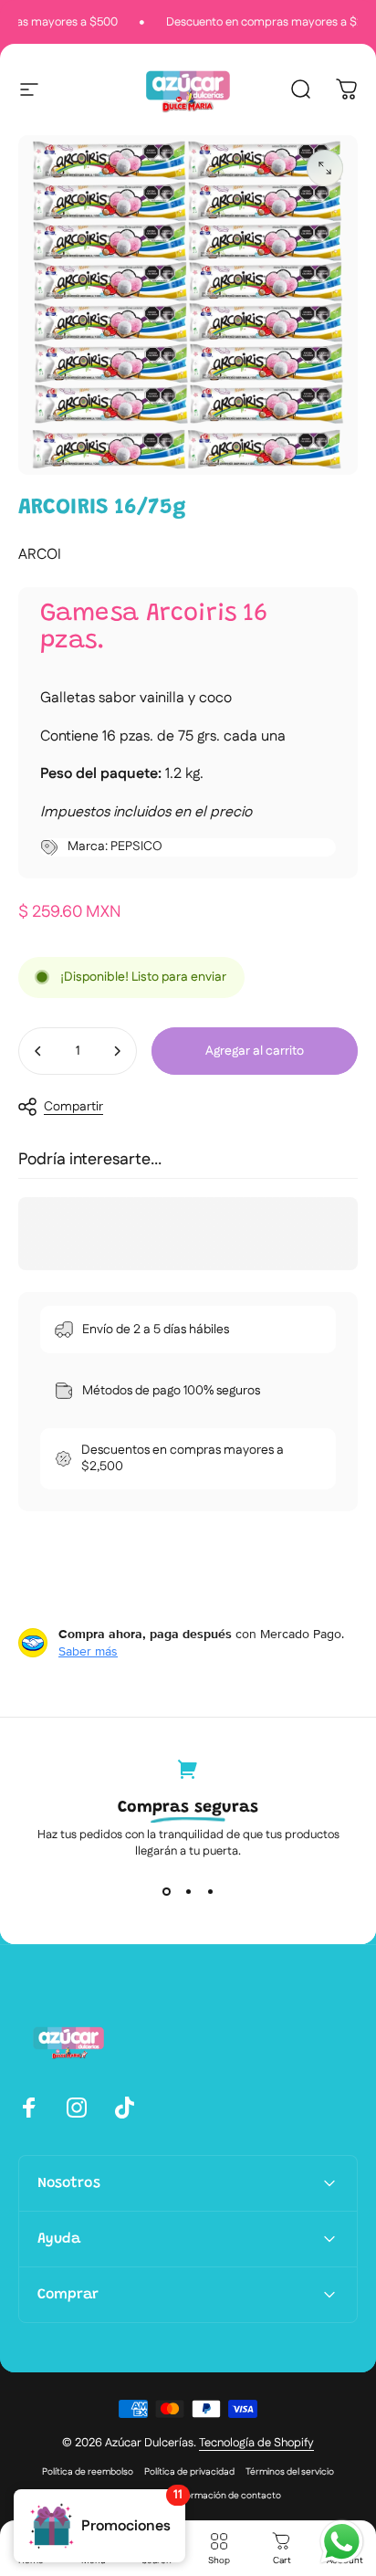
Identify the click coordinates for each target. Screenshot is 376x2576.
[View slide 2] (188, 1892)
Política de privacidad (189, 2472)
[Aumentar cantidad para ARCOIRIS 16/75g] (117, 1051)
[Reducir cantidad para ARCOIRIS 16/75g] (38, 1051)
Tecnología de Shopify (256, 2443)
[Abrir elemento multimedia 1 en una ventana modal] (325, 168)
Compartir (73, 1107)
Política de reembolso (88, 2472)
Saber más (88, 1651)
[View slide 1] (166, 1892)
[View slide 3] (210, 1892)
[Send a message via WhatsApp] (342, 2542)
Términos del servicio (290, 2472)
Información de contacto (228, 2496)
